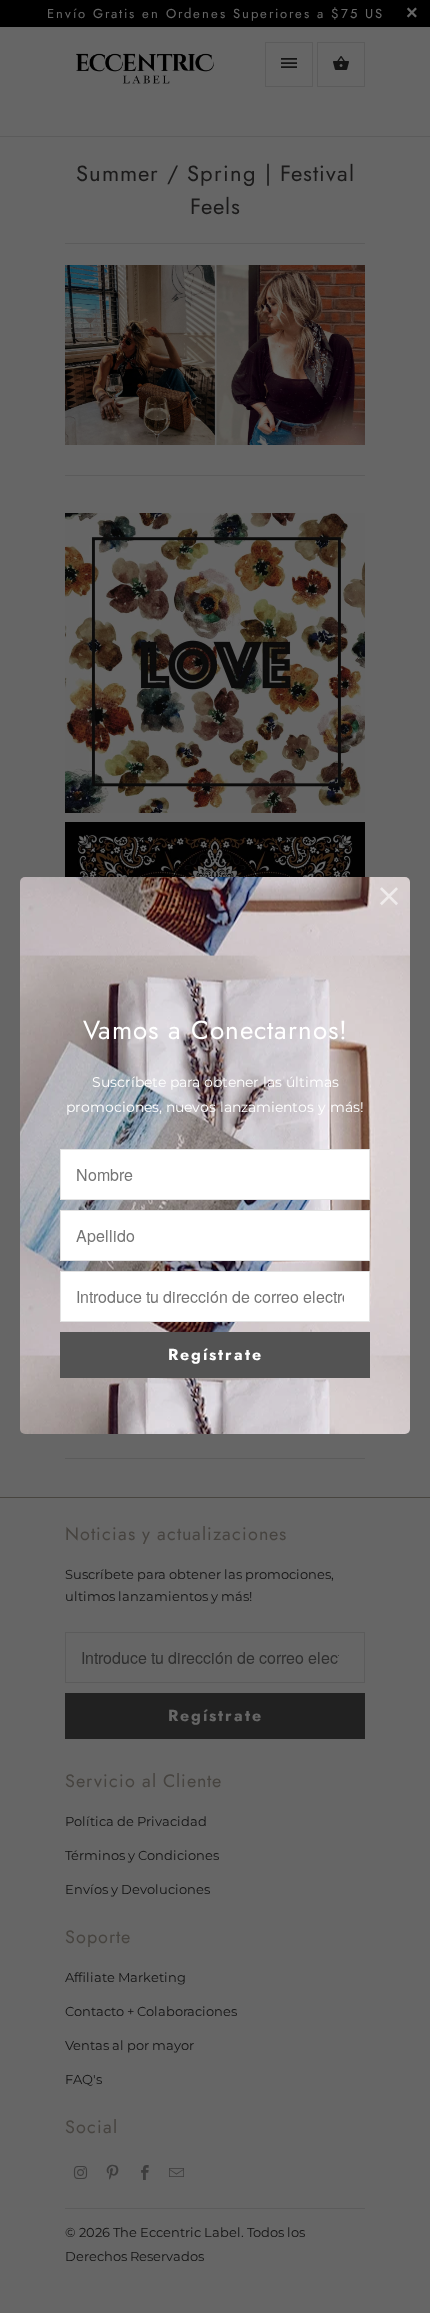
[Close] (389, 897)
